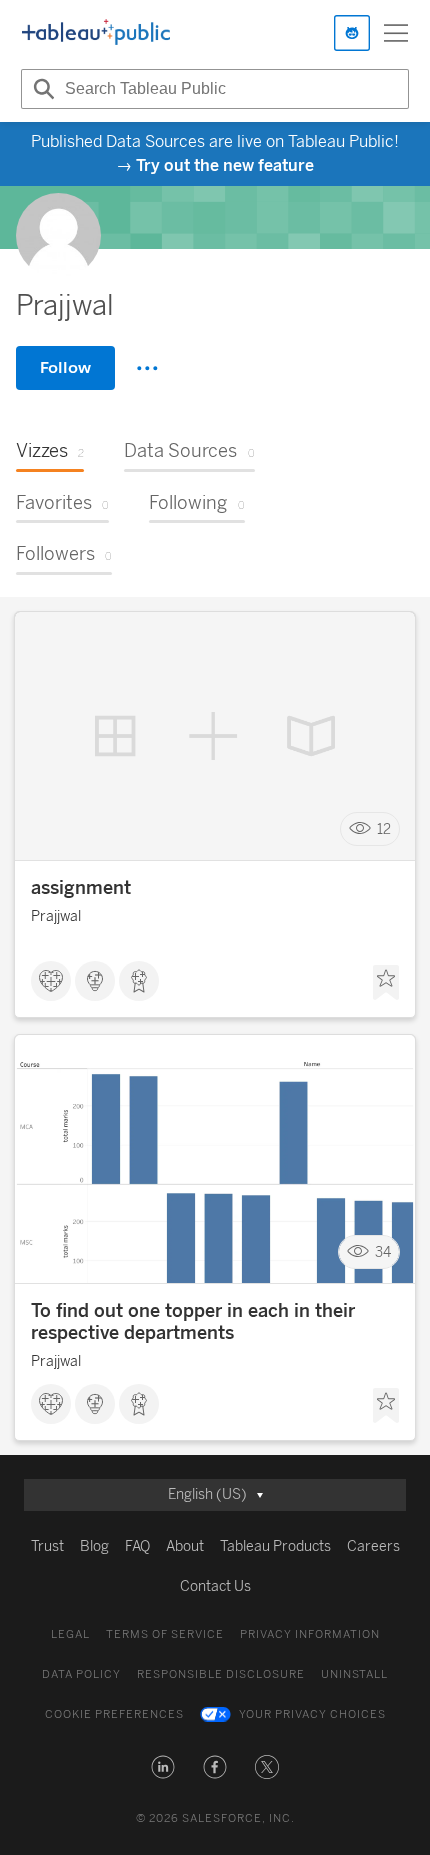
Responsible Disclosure (221, 1674)
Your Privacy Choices (312, 1714)
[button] (163, 1767)
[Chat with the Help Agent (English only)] (352, 33)
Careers (373, 1546)
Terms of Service (165, 1634)
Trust (47, 1546)
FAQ (137, 1546)
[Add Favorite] (386, 983)
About (185, 1546)
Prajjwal (56, 916)
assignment (81, 888)
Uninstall (354, 1674)
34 (383, 1252)
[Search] (41, 89)
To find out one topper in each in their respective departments (193, 1322)
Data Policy (81, 1674)
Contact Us (215, 1586)
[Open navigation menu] (396, 33)
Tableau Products (275, 1546)
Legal (70, 1634)
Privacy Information (310, 1634)
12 (384, 829)
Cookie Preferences (114, 1714)
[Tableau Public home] (96, 33)
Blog (94, 1546)
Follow (65, 367)
